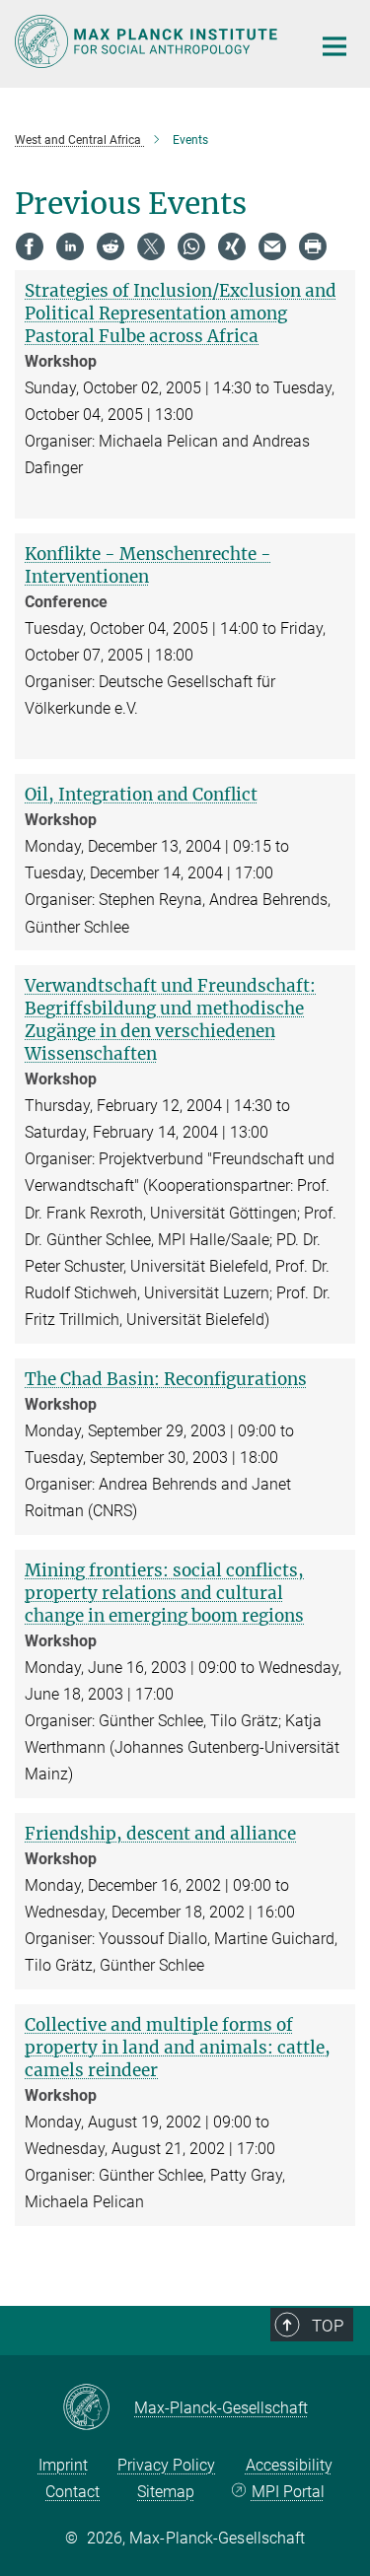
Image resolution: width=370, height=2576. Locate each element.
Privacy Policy (166, 2465)
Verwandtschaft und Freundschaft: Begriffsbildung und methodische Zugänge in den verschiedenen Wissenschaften (170, 1020)
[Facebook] (30, 246)
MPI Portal (288, 2492)
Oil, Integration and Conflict (141, 795)
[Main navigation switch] (334, 46)
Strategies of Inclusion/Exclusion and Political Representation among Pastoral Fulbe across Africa (181, 313)
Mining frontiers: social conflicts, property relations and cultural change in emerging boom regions (164, 1593)
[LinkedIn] (70, 246)
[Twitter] (151, 246)
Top (328, 2326)
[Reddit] (111, 246)
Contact (73, 2492)
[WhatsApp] (191, 246)
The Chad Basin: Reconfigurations (166, 1379)
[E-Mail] (272, 246)
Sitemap (166, 2492)
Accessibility (289, 2465)
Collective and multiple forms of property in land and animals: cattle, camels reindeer (178, 2048)
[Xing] (232, 246)
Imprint (63, 2465)
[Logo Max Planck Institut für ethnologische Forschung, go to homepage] (148, 41)
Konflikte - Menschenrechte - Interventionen (148, 565)
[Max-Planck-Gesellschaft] (98, 2408)
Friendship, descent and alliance (160, 1834)
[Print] (313, 246)
